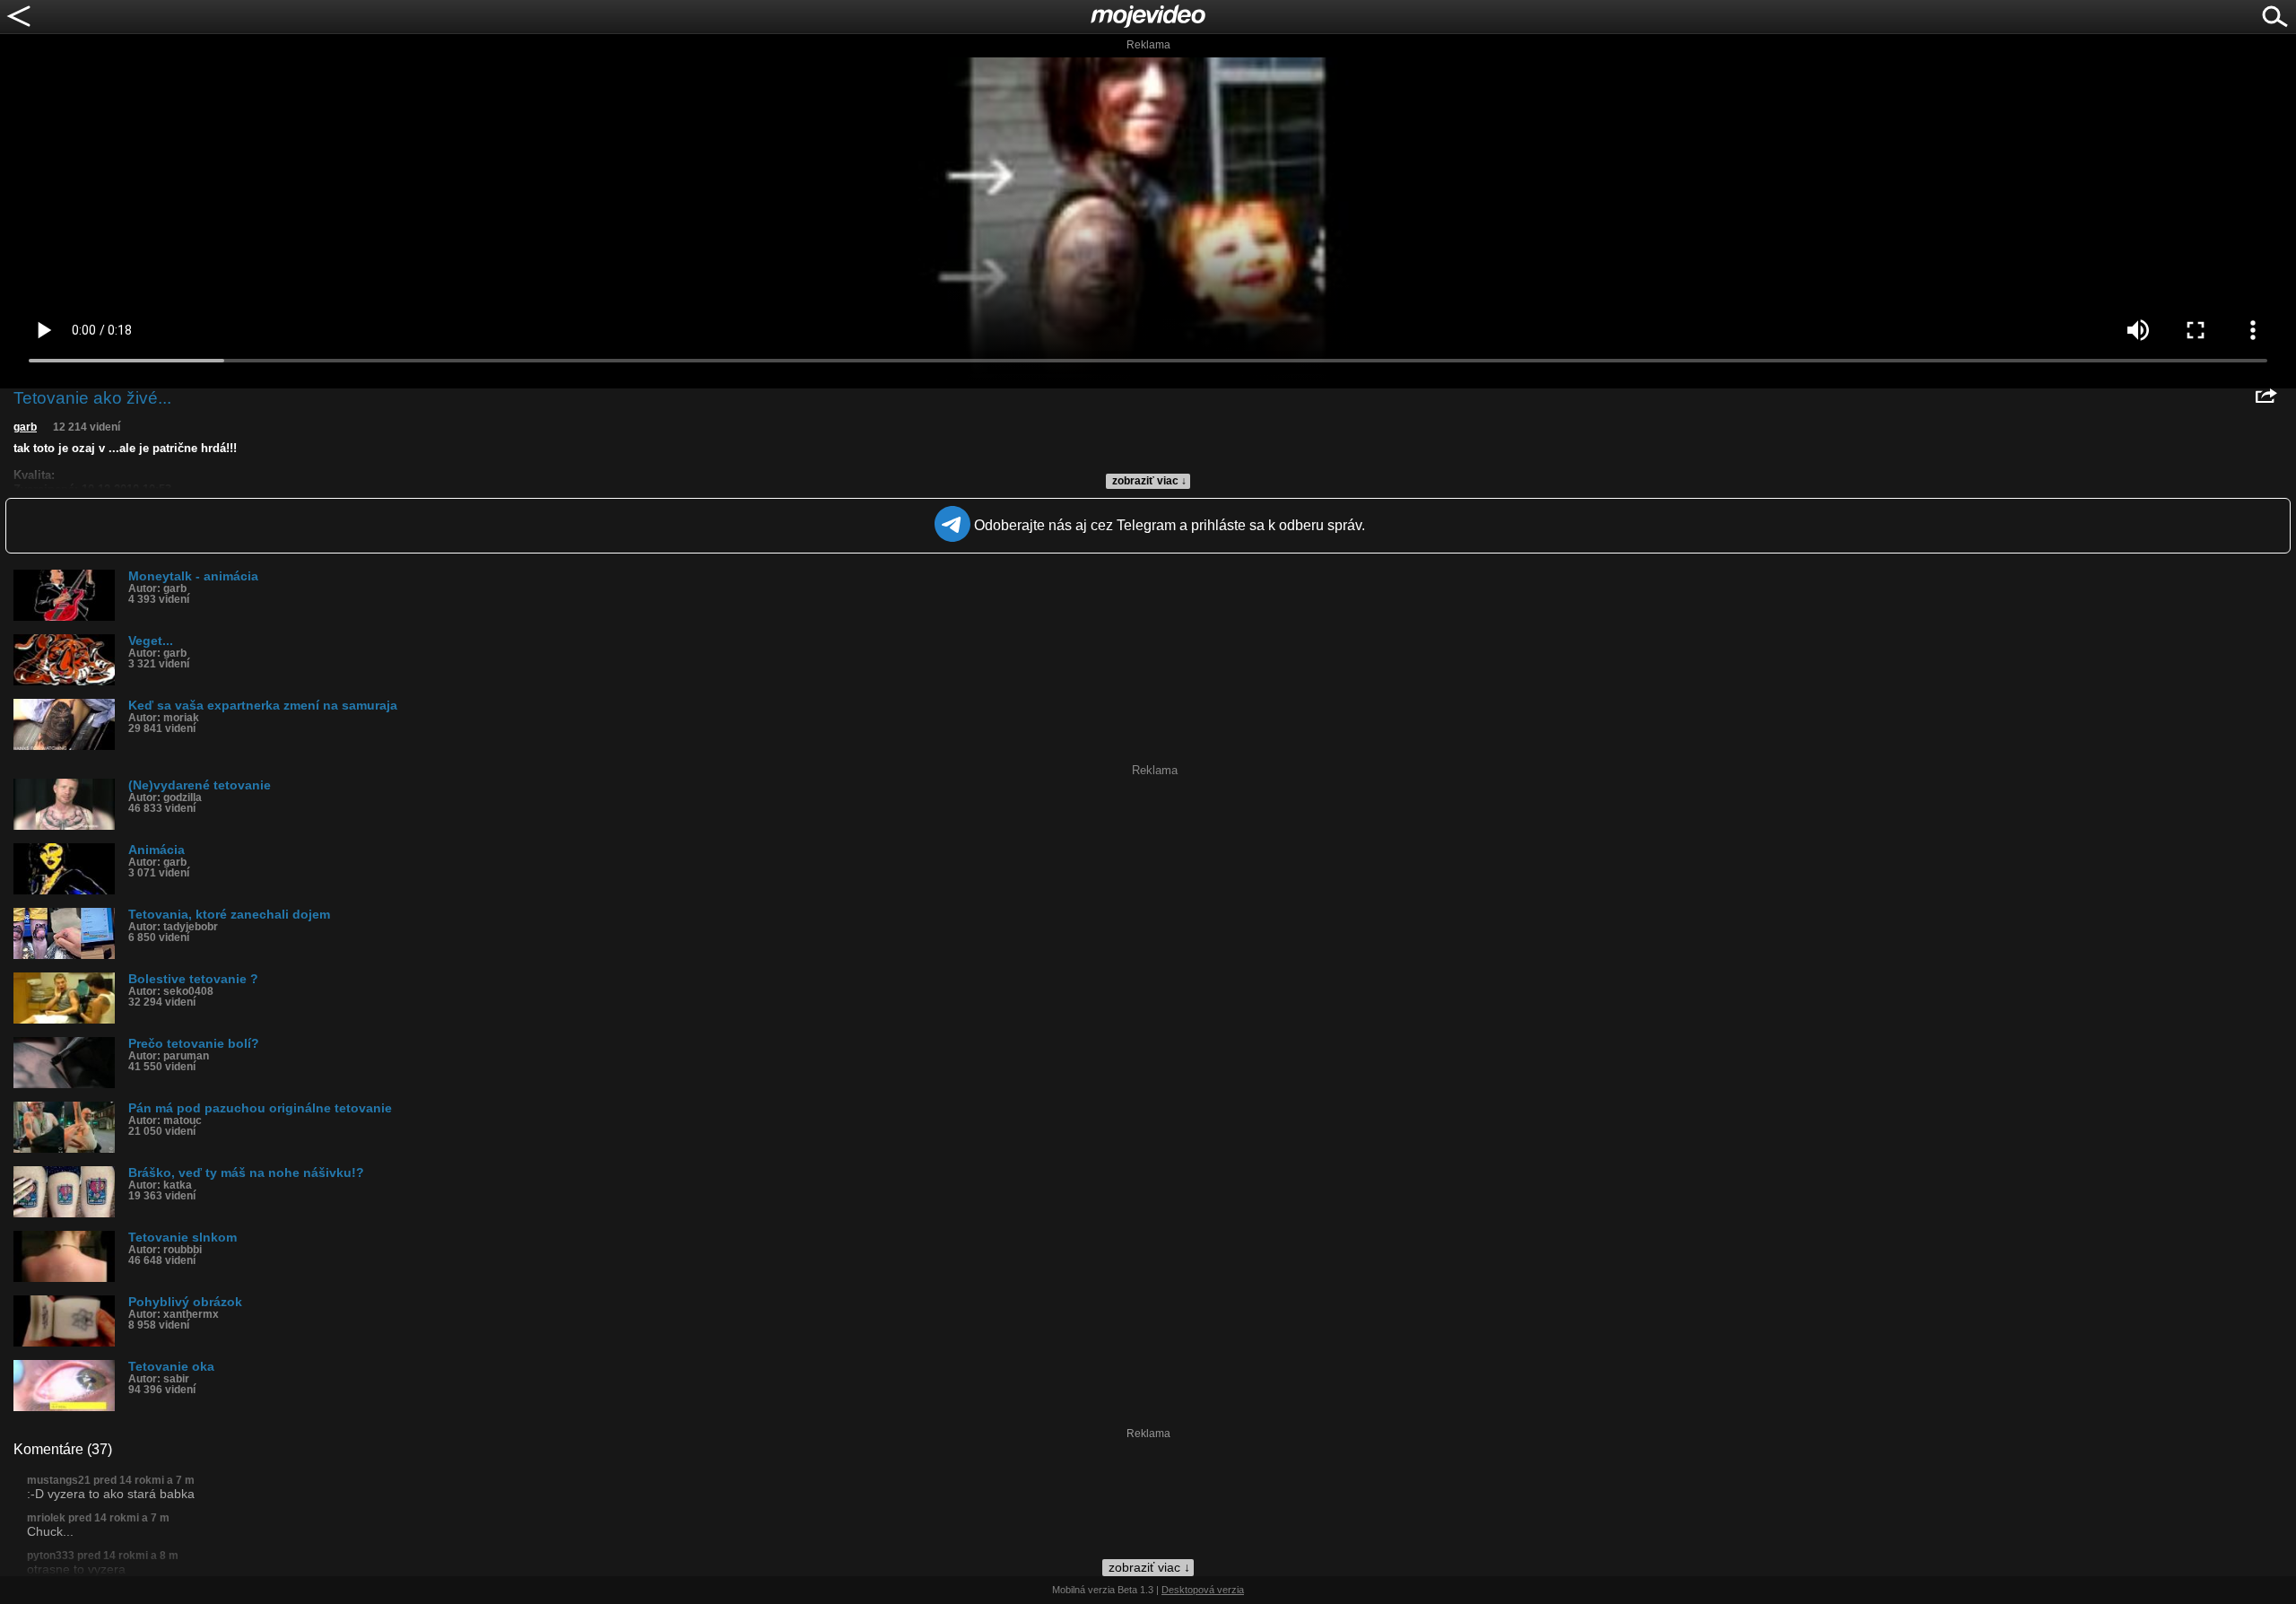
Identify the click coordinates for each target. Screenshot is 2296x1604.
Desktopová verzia (1203, 1590)
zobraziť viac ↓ (1149, 481)
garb (25, 427)
